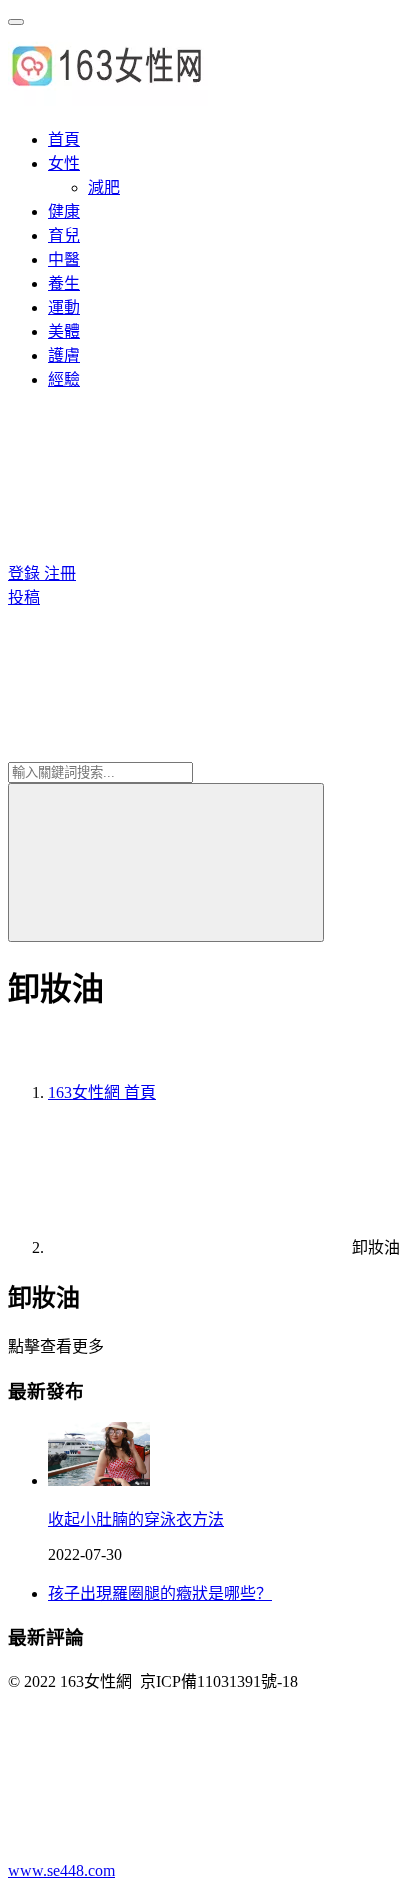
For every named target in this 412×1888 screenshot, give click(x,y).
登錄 (26, 573)
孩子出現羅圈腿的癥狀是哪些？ (160, 1593)
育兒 (64, 235)
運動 (64, 307)
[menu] (16, 22)
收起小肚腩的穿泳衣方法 (136, 1519)
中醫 (64, 259)
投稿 (24, 597)
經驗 (64, 379)
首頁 (64, 139)
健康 (64, 211)
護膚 (64, 355)
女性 (64, 163)
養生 (64, 283)
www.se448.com (61, 1870)
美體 (64, 331)
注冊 (60, 573)
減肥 (104, 187)
